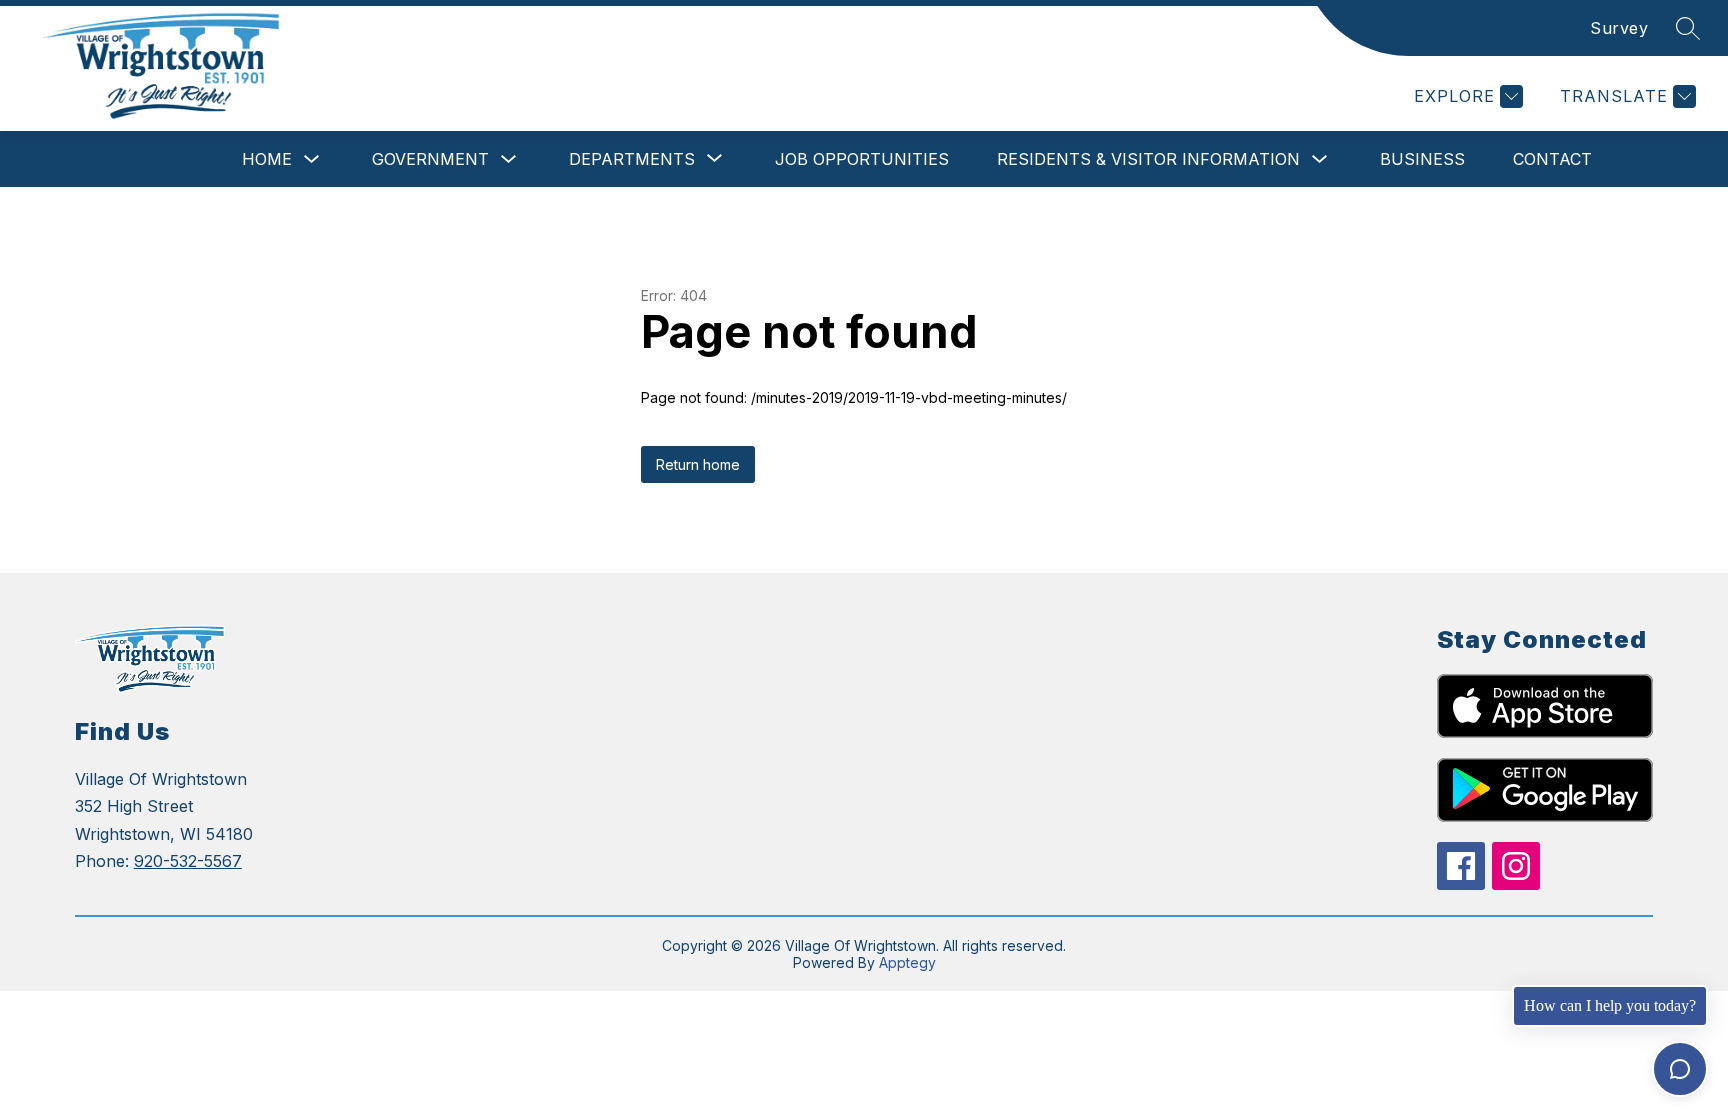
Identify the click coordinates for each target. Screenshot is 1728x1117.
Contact (1552, 159)
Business (1422, 159)
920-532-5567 (188, 861)
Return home (698, 464)
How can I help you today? (1610, 1005)
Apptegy (907, 962)
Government (430, 159)
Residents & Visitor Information (1148, 159)
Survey (1619, 28)
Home (267, 159)
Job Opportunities (862, 159)
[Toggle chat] (1680, 1069)
